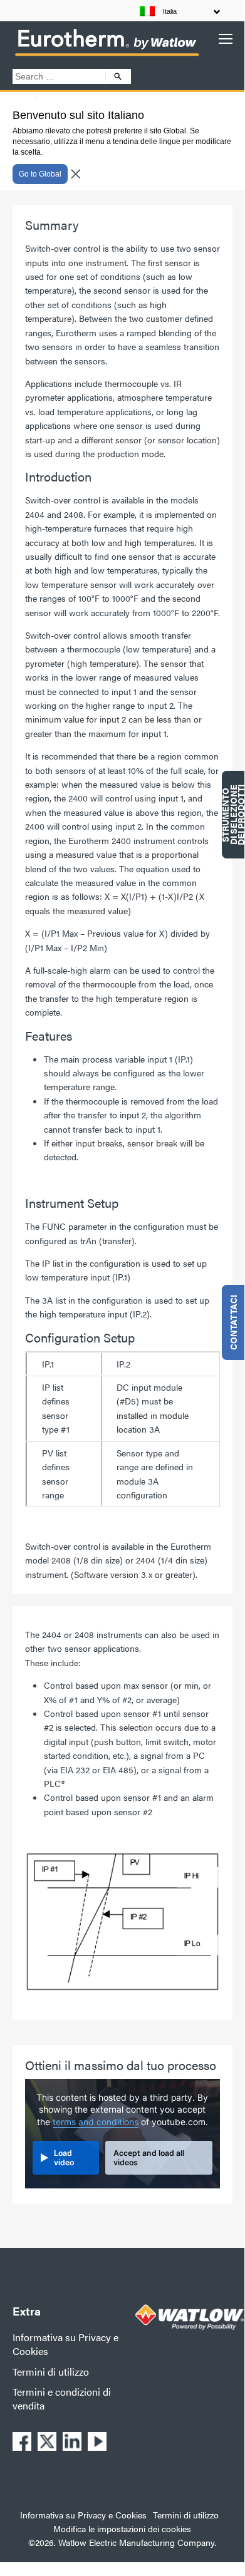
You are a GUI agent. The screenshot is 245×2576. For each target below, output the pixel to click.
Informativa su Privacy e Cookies (65, 2344)
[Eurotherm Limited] (107, 55)
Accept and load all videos (149, 2158)
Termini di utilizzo (51, 2372)
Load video (64, 2158)
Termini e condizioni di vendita (62, 2398)
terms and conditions (96, 2122)
